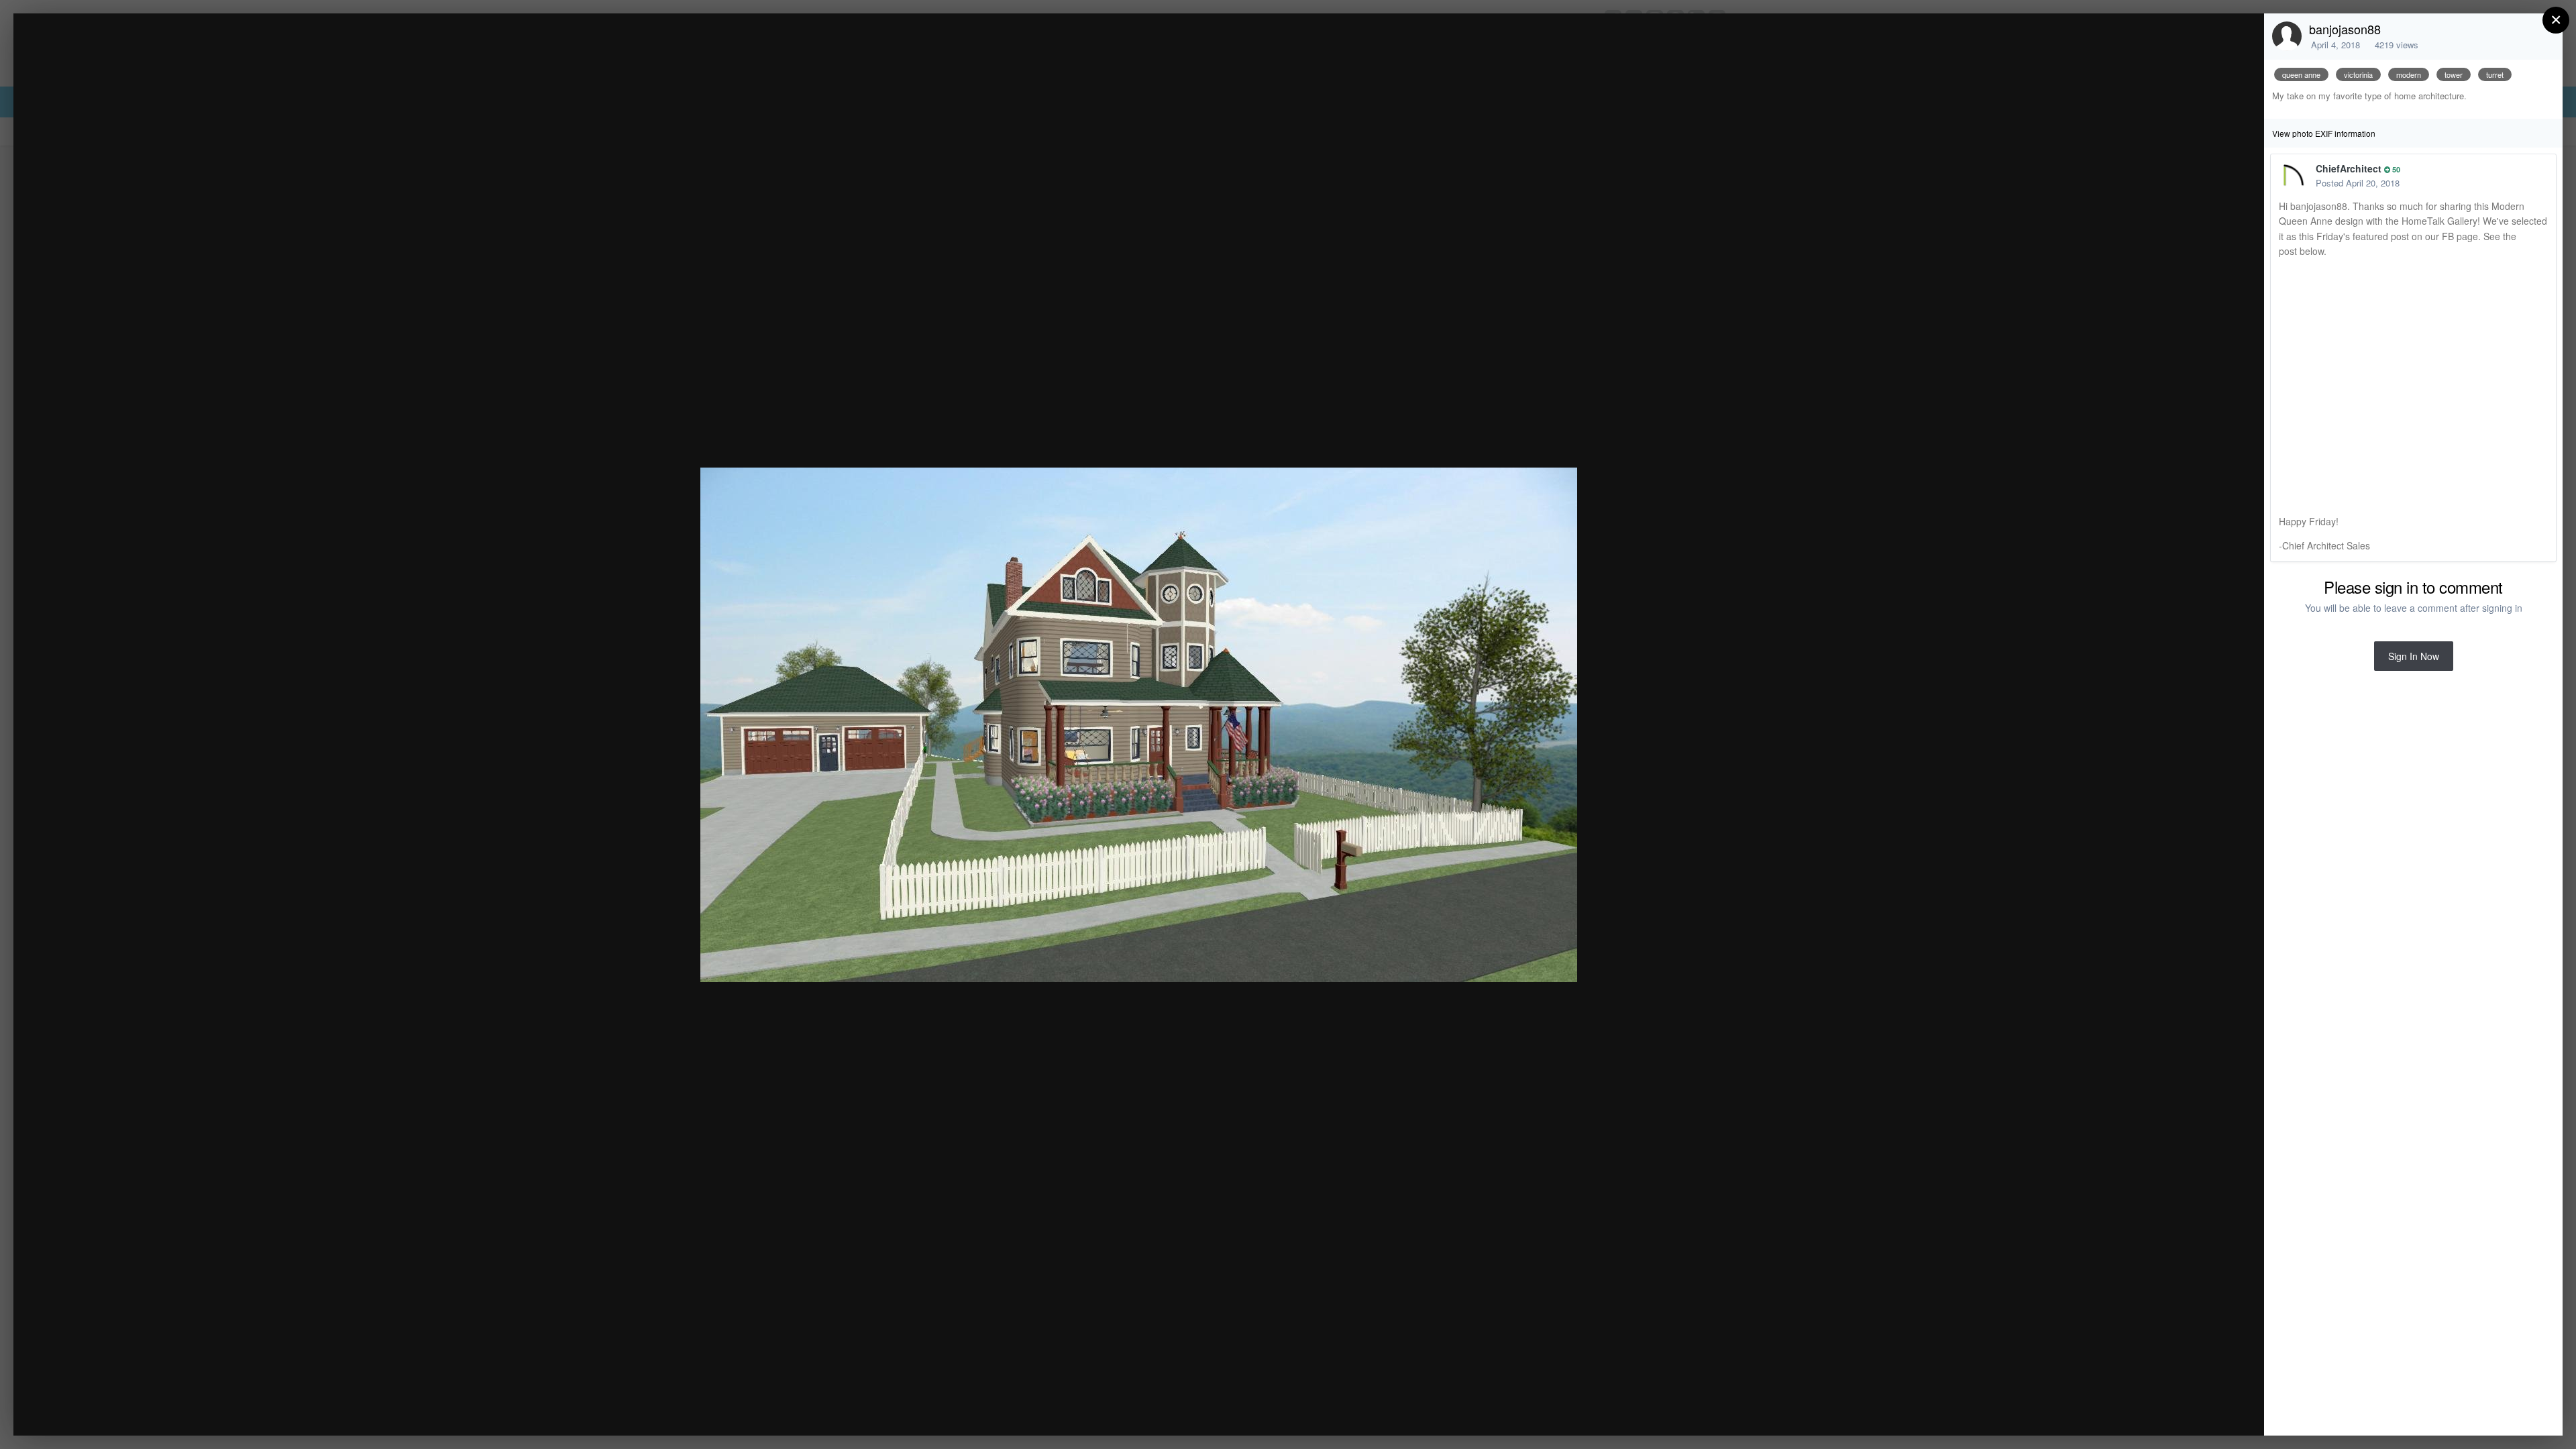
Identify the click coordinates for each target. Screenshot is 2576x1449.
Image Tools (2129, 1411)
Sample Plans (130, 49)
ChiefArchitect (2349, 168)
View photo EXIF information (2324, 133)
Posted (2358, 183)
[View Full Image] (2241, 38)
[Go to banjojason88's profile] (2287, 36)
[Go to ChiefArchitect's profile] (2294, 176)
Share (2220, 1411)
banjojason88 (2345, 29)
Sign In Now (2414, 656)
